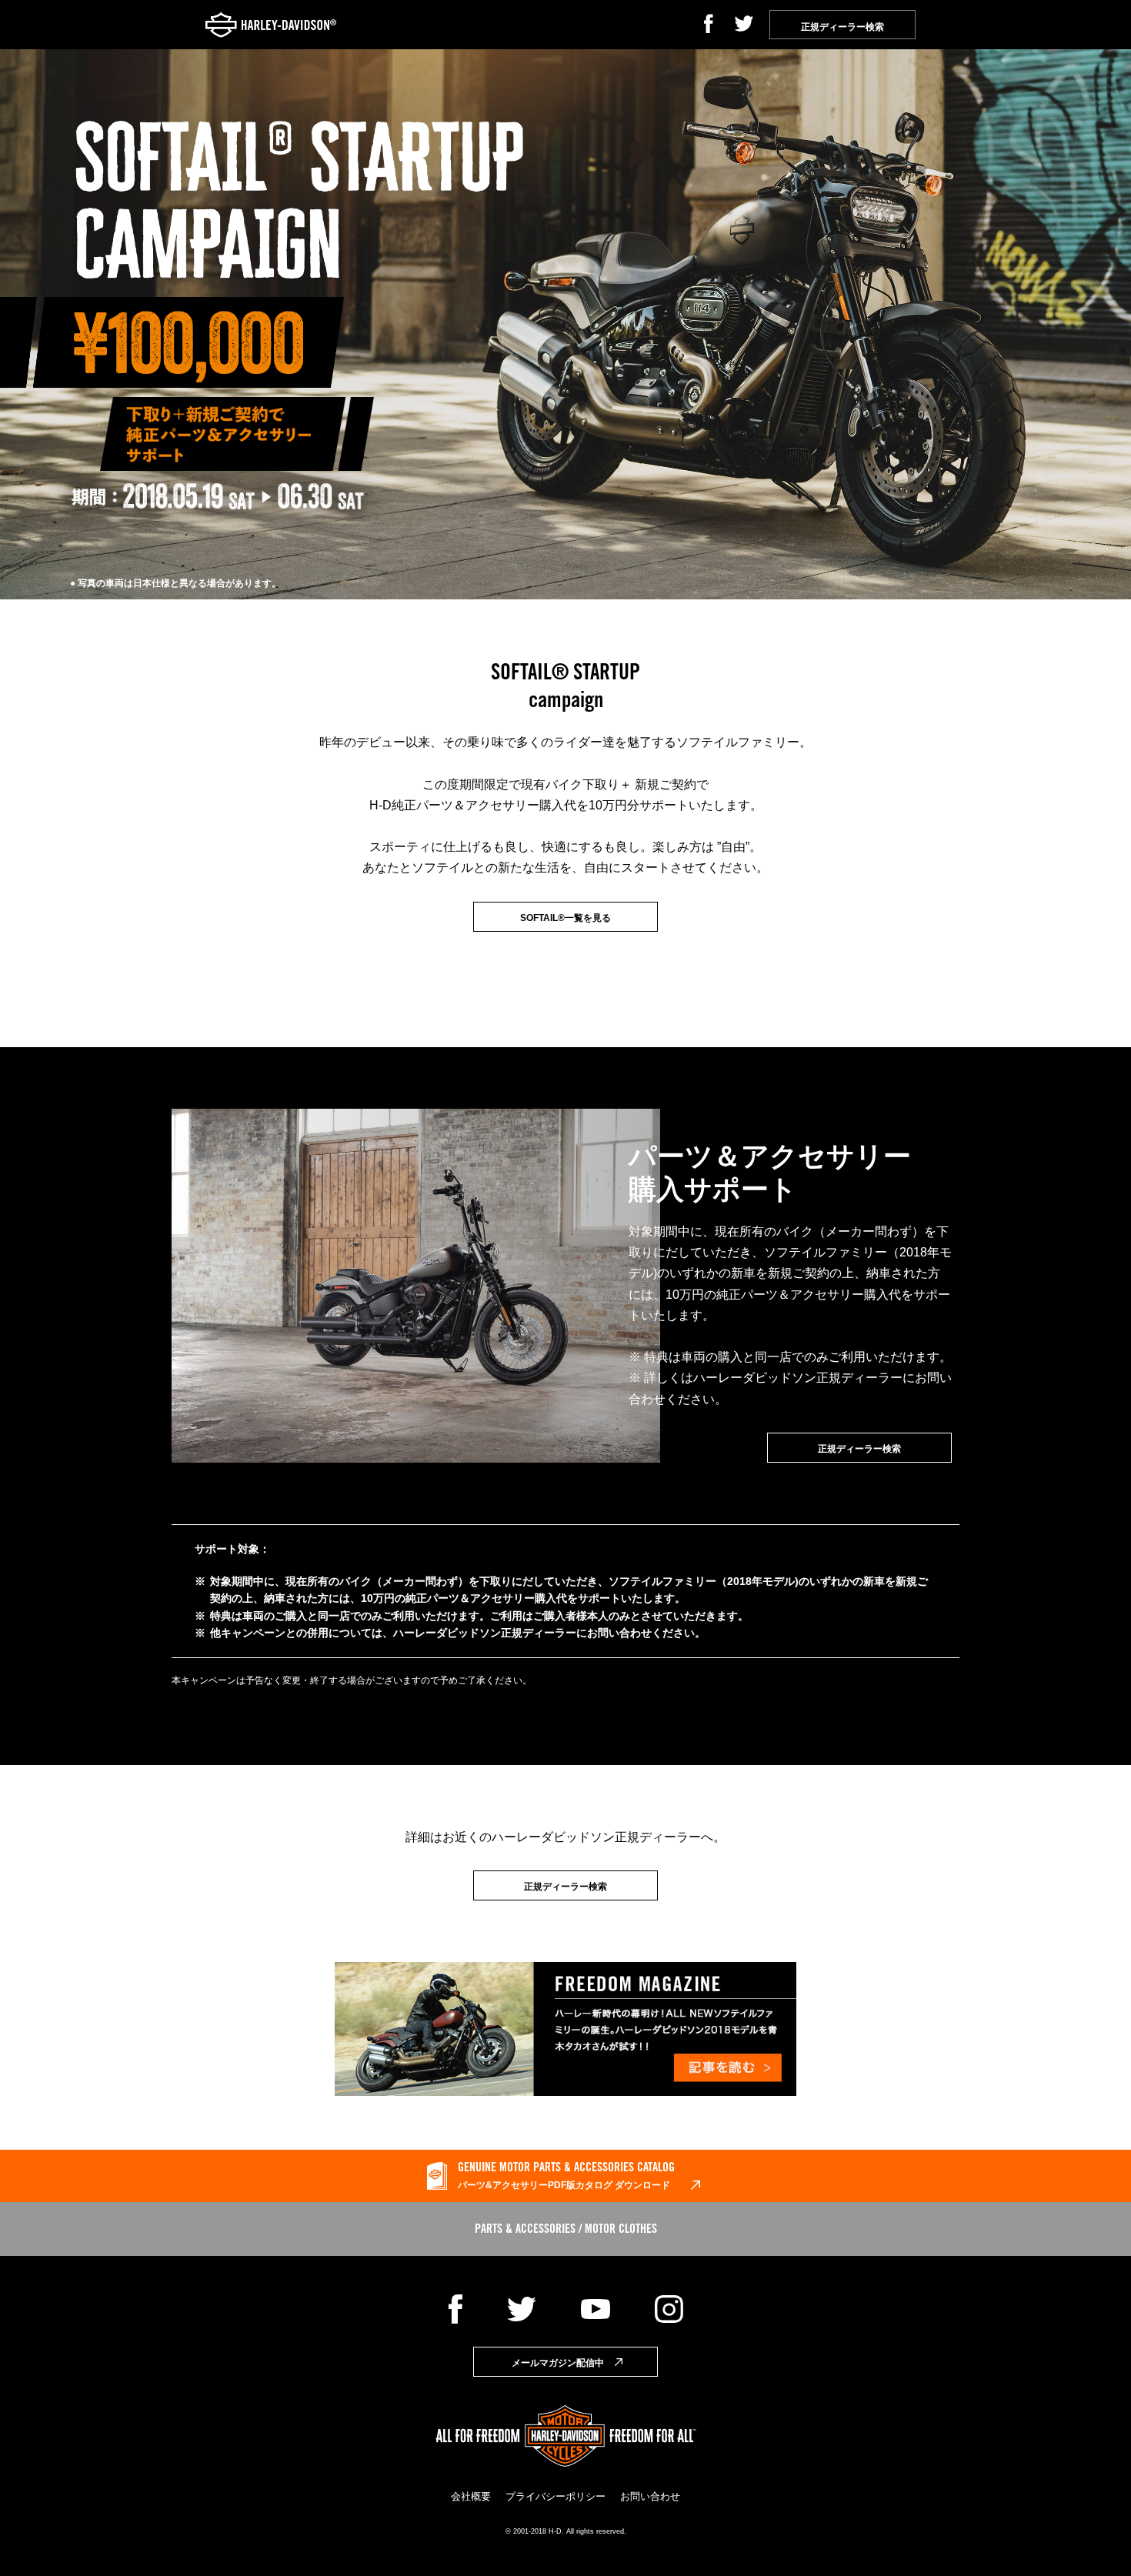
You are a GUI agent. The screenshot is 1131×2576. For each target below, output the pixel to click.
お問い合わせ (650, 2496)
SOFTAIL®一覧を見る (565, 918)
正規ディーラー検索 (859, 1449)
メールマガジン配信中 (558, 2363)
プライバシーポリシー (555, 2496)
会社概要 (471, 2496)
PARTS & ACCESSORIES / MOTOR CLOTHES (566, 2230)
